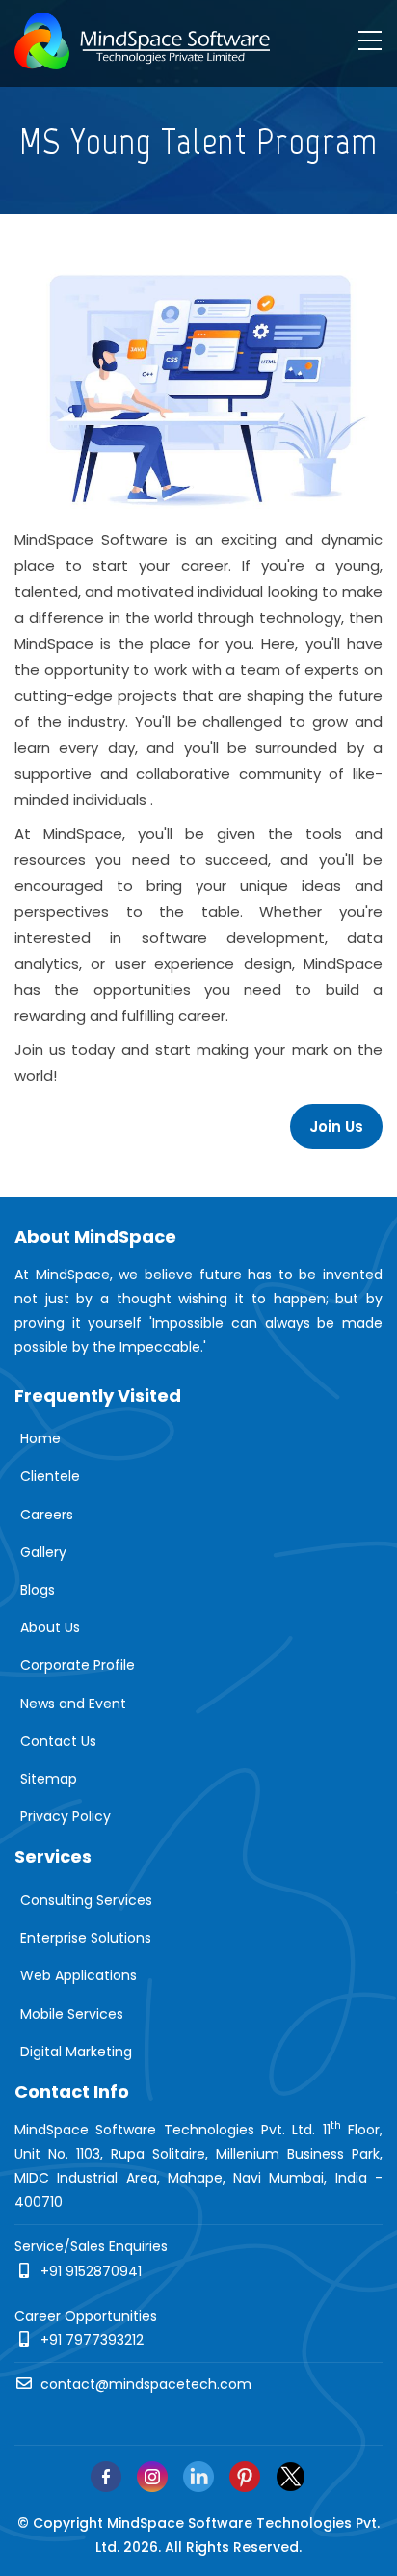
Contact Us (58, 1741)
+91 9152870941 (89, 2271)
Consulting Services (86, 1900)
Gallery (43, 1552)
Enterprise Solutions (86, 1938)
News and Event (73, 1704)
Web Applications (79, 1975)
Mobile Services (72, 2014)
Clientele (50, 1476)
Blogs (38, 1590)
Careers (47, 1515)
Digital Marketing (76, 2052)
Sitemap (49, 1779)
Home (40, 1438)
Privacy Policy (66, 1816)
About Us (50, 1627)
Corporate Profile (78, 1665)
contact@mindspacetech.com (144, 2384)
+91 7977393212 (90, 2340)
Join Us (336, 1127)
